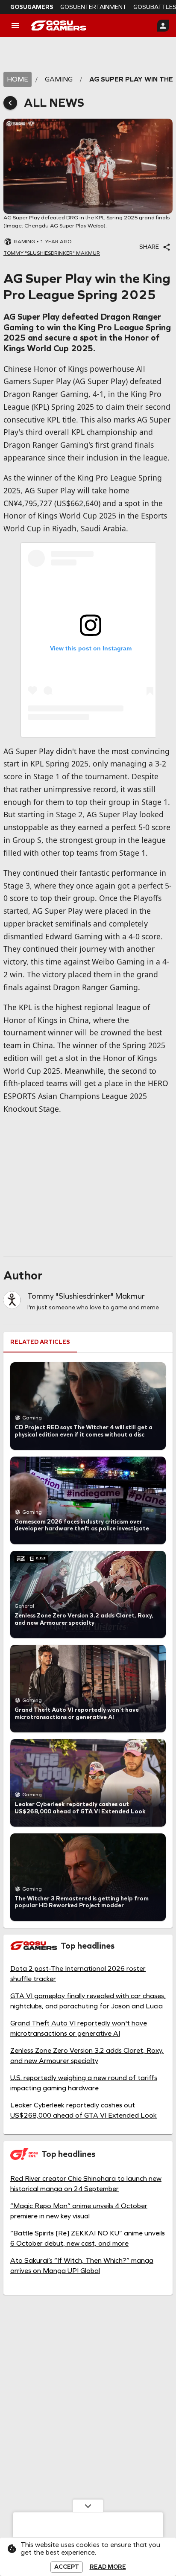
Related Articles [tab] (40, 1342)
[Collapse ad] (88, 2506)
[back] (10, 103)
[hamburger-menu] (15, 26)
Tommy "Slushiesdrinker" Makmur (86, 1296)
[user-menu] (163, 26)
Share (149, 247)
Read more (108, 2567)
